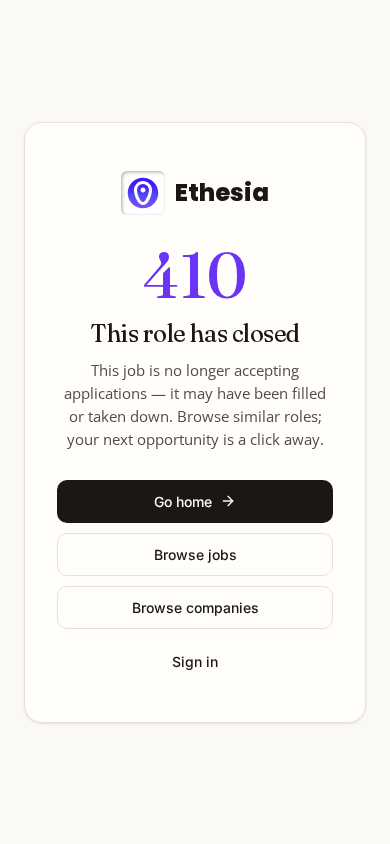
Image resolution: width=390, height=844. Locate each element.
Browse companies (195, 607)
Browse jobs (195, 554)
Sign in (195, 661)
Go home (183, 501)
